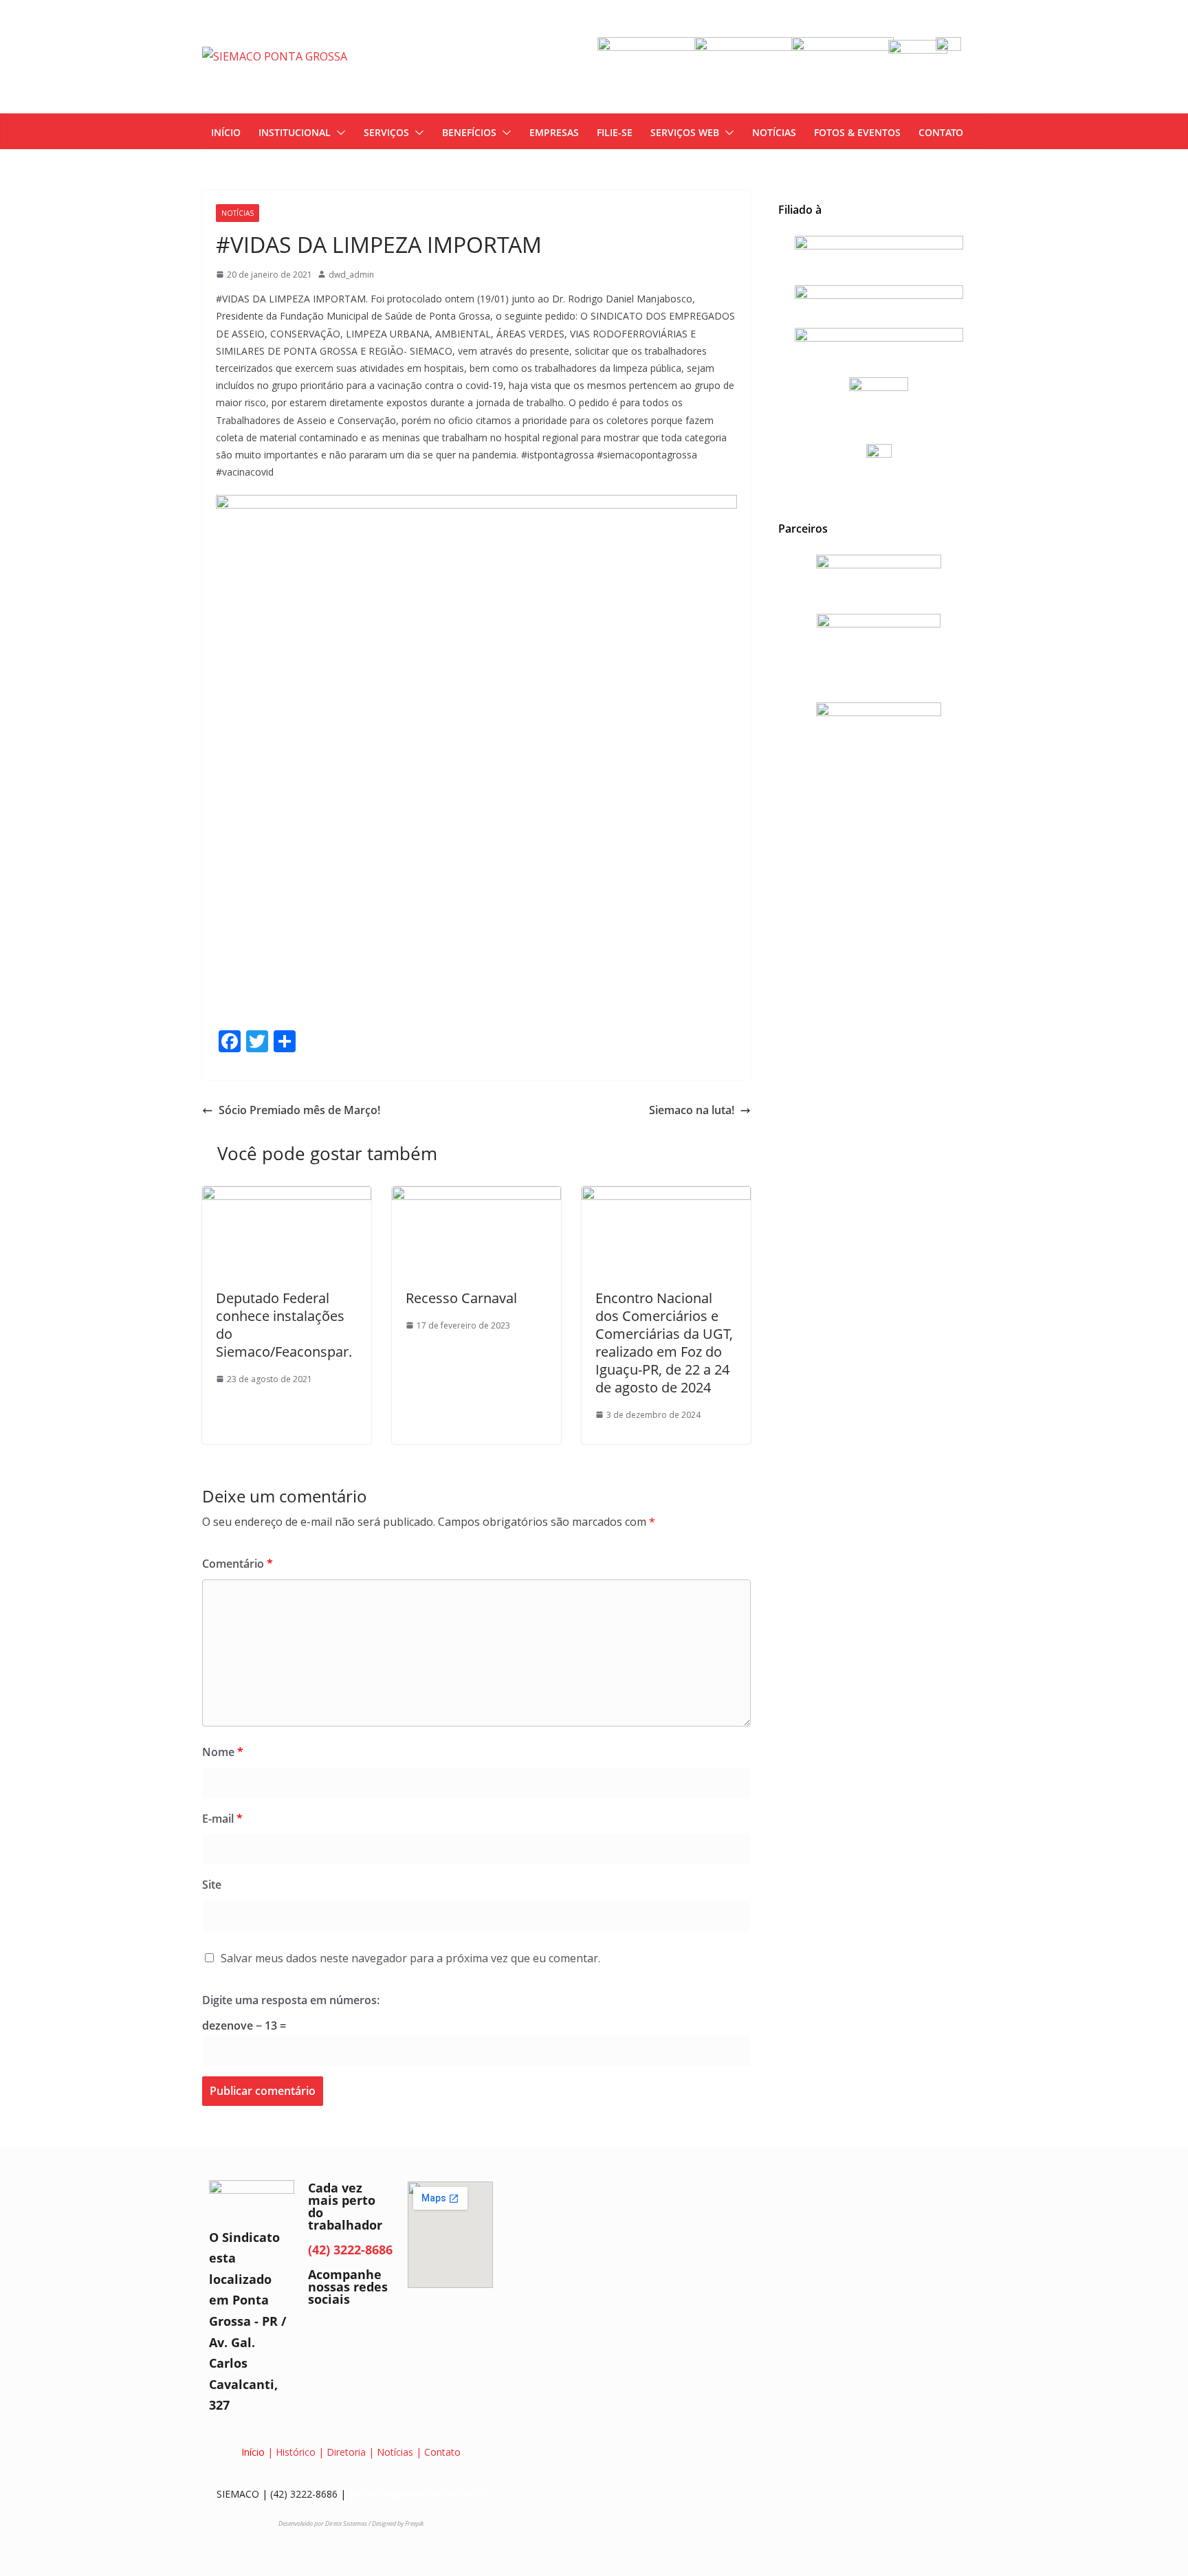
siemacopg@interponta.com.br (417, 2494)
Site (212, 1885)
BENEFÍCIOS (469, 132)
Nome (223, 1752)
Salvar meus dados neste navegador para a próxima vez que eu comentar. (410, 1958)
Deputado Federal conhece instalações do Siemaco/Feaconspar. (284, 1325)
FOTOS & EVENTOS (857, 132)
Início (253, 2452)
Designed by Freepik (398, 2523)
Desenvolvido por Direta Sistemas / (325, 2523)
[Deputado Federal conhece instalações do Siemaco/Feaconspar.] (287, 1196)
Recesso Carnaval (461, 1298)
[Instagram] (362, 2335)
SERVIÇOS (386, 132)
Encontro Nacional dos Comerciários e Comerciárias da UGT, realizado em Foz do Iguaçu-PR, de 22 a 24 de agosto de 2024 (664, 1343)
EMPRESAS (554, 132)
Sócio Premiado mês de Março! (299, 1110)
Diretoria (346, 2452)
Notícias (238, 213)
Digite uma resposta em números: (291, 2000)
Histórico (296, 2452)
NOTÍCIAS (774, 132)
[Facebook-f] (325, 2335)
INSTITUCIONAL (295, 132)
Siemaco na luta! (692, 1110)
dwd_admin (351, 275)
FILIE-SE (615, 132)
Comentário (238, 1564)
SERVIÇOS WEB (685, 132)
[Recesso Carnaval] (476, 1196)
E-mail (222, 1819)
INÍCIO (226, 132)
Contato (442, 2452)
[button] (338, 133)
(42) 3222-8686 (350, 2250)
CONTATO (941, 132)
